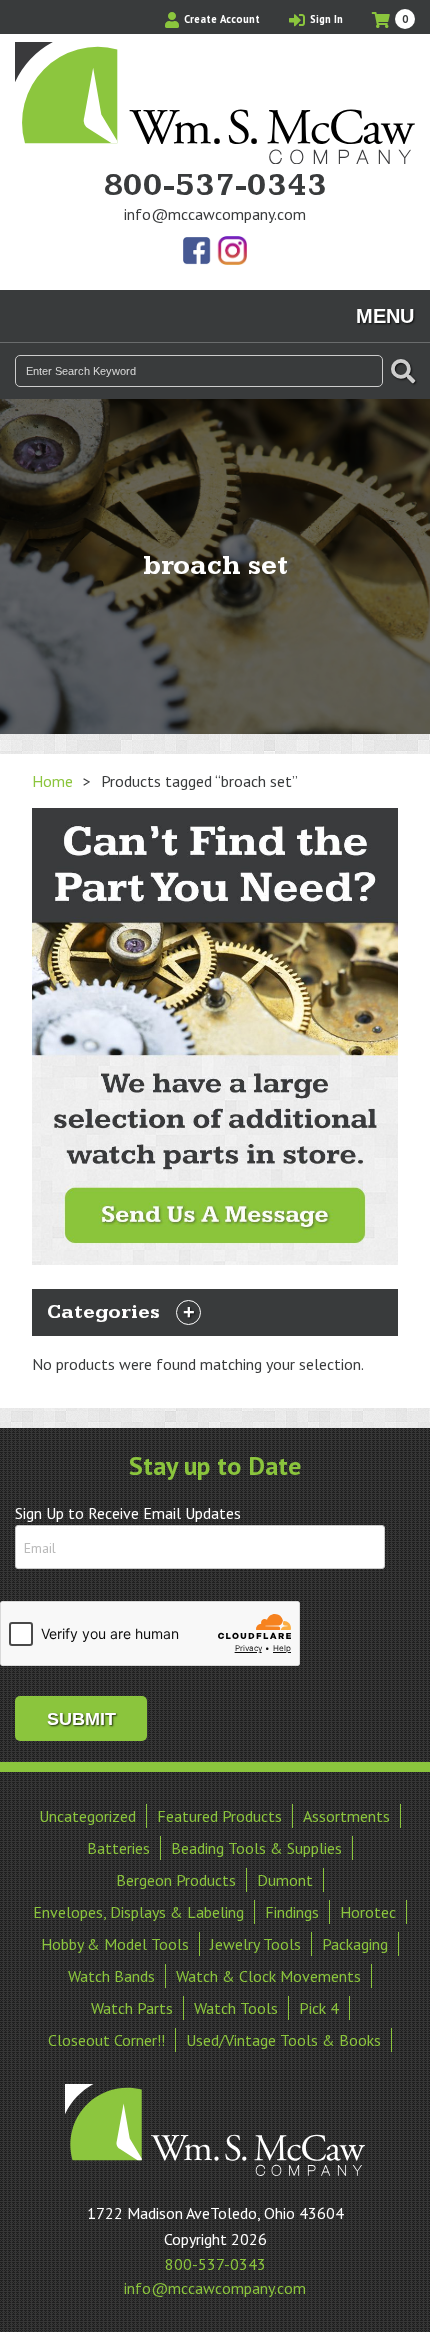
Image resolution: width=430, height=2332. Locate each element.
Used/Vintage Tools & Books (283, 2040)
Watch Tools (236, 2008)
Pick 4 (319, 2008)
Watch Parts (132, 2008)
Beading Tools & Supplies (256, 1848)
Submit (81, 1719)
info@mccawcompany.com (215, 214)
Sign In (325, 19)
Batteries (118, 1848)
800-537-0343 (215, 186)
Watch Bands (111, 1976)
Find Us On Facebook (198, 252)
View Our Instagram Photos (232, 252)
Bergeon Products (176, 1880)
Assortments (346, 1816)
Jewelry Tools (255, 1944)
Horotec (368, 1912)
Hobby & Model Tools (115, 1944)
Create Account (220, 19)
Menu (385, 316)
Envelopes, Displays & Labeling (138, 1912)
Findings (292, 1912)
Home (52, 781)
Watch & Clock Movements (268, 1976)
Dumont (285, 1880)
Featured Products (219, 1816)
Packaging (355, 1944)
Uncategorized (87, 1816)
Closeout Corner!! (106, 2040)
